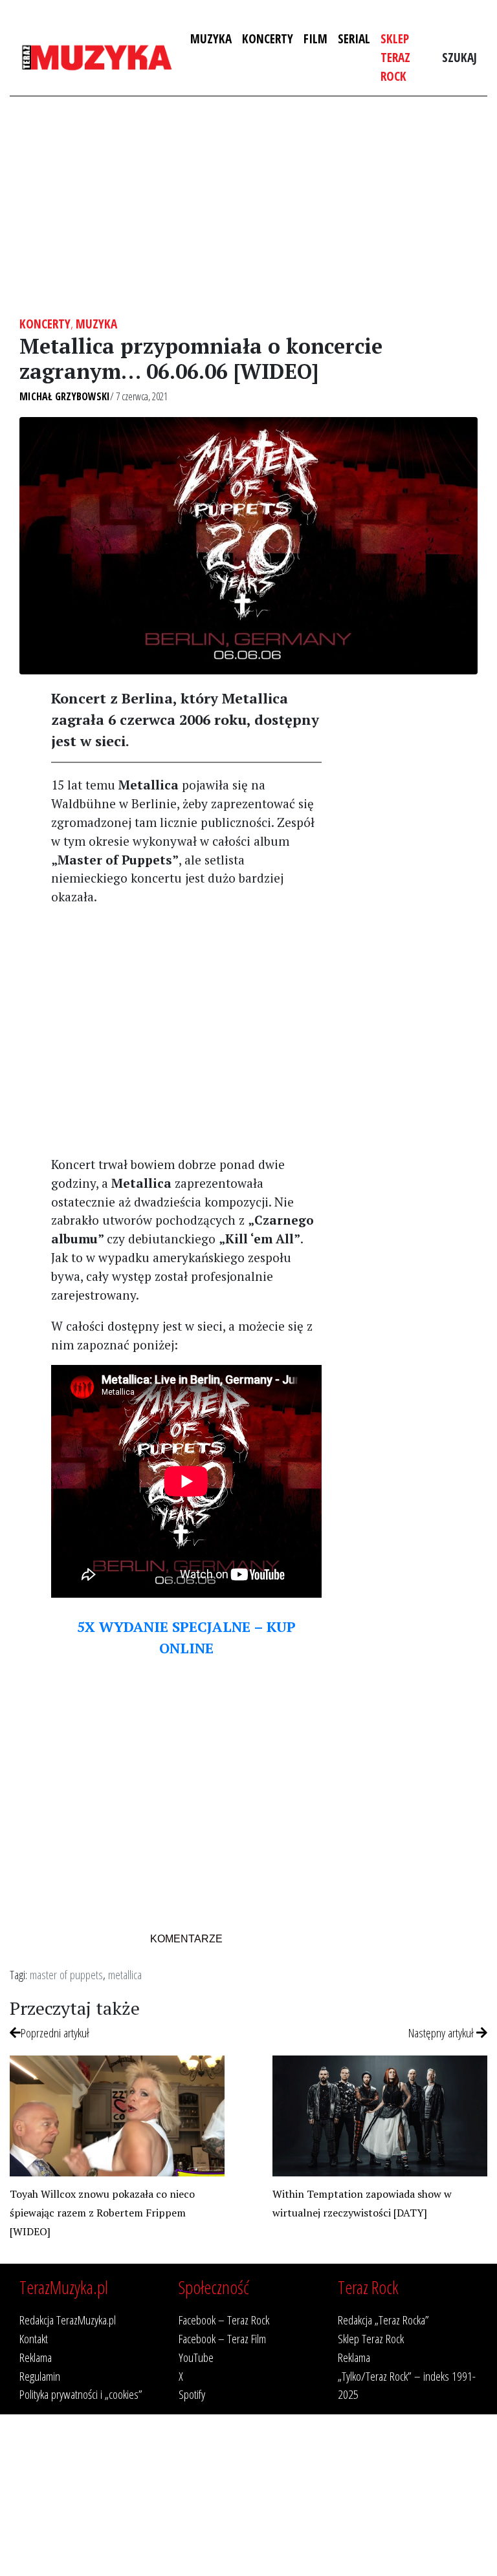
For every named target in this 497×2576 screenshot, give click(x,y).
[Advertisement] (248, 206)
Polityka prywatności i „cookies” (81, 2394)
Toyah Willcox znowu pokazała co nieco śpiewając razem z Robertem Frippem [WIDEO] (102, 2213)
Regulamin (40, 2376)
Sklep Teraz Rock (395, 57)
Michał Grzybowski (65, 396)
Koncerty (268, 38)
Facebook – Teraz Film (222, 2338)
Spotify (192, 2394)
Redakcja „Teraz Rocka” (383, 2320)
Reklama (36, 2357)
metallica (125, 1974)
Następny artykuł (442, 2033)
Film (315, 38)
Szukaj (459, 57)
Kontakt (34, 2338)
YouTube (196, 2357)
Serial (354, 38)
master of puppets (66, 1974)
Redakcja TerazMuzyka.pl (68, 2320)
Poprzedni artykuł (55, 2033)
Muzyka (211, 38)
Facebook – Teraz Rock (224, 2320)
